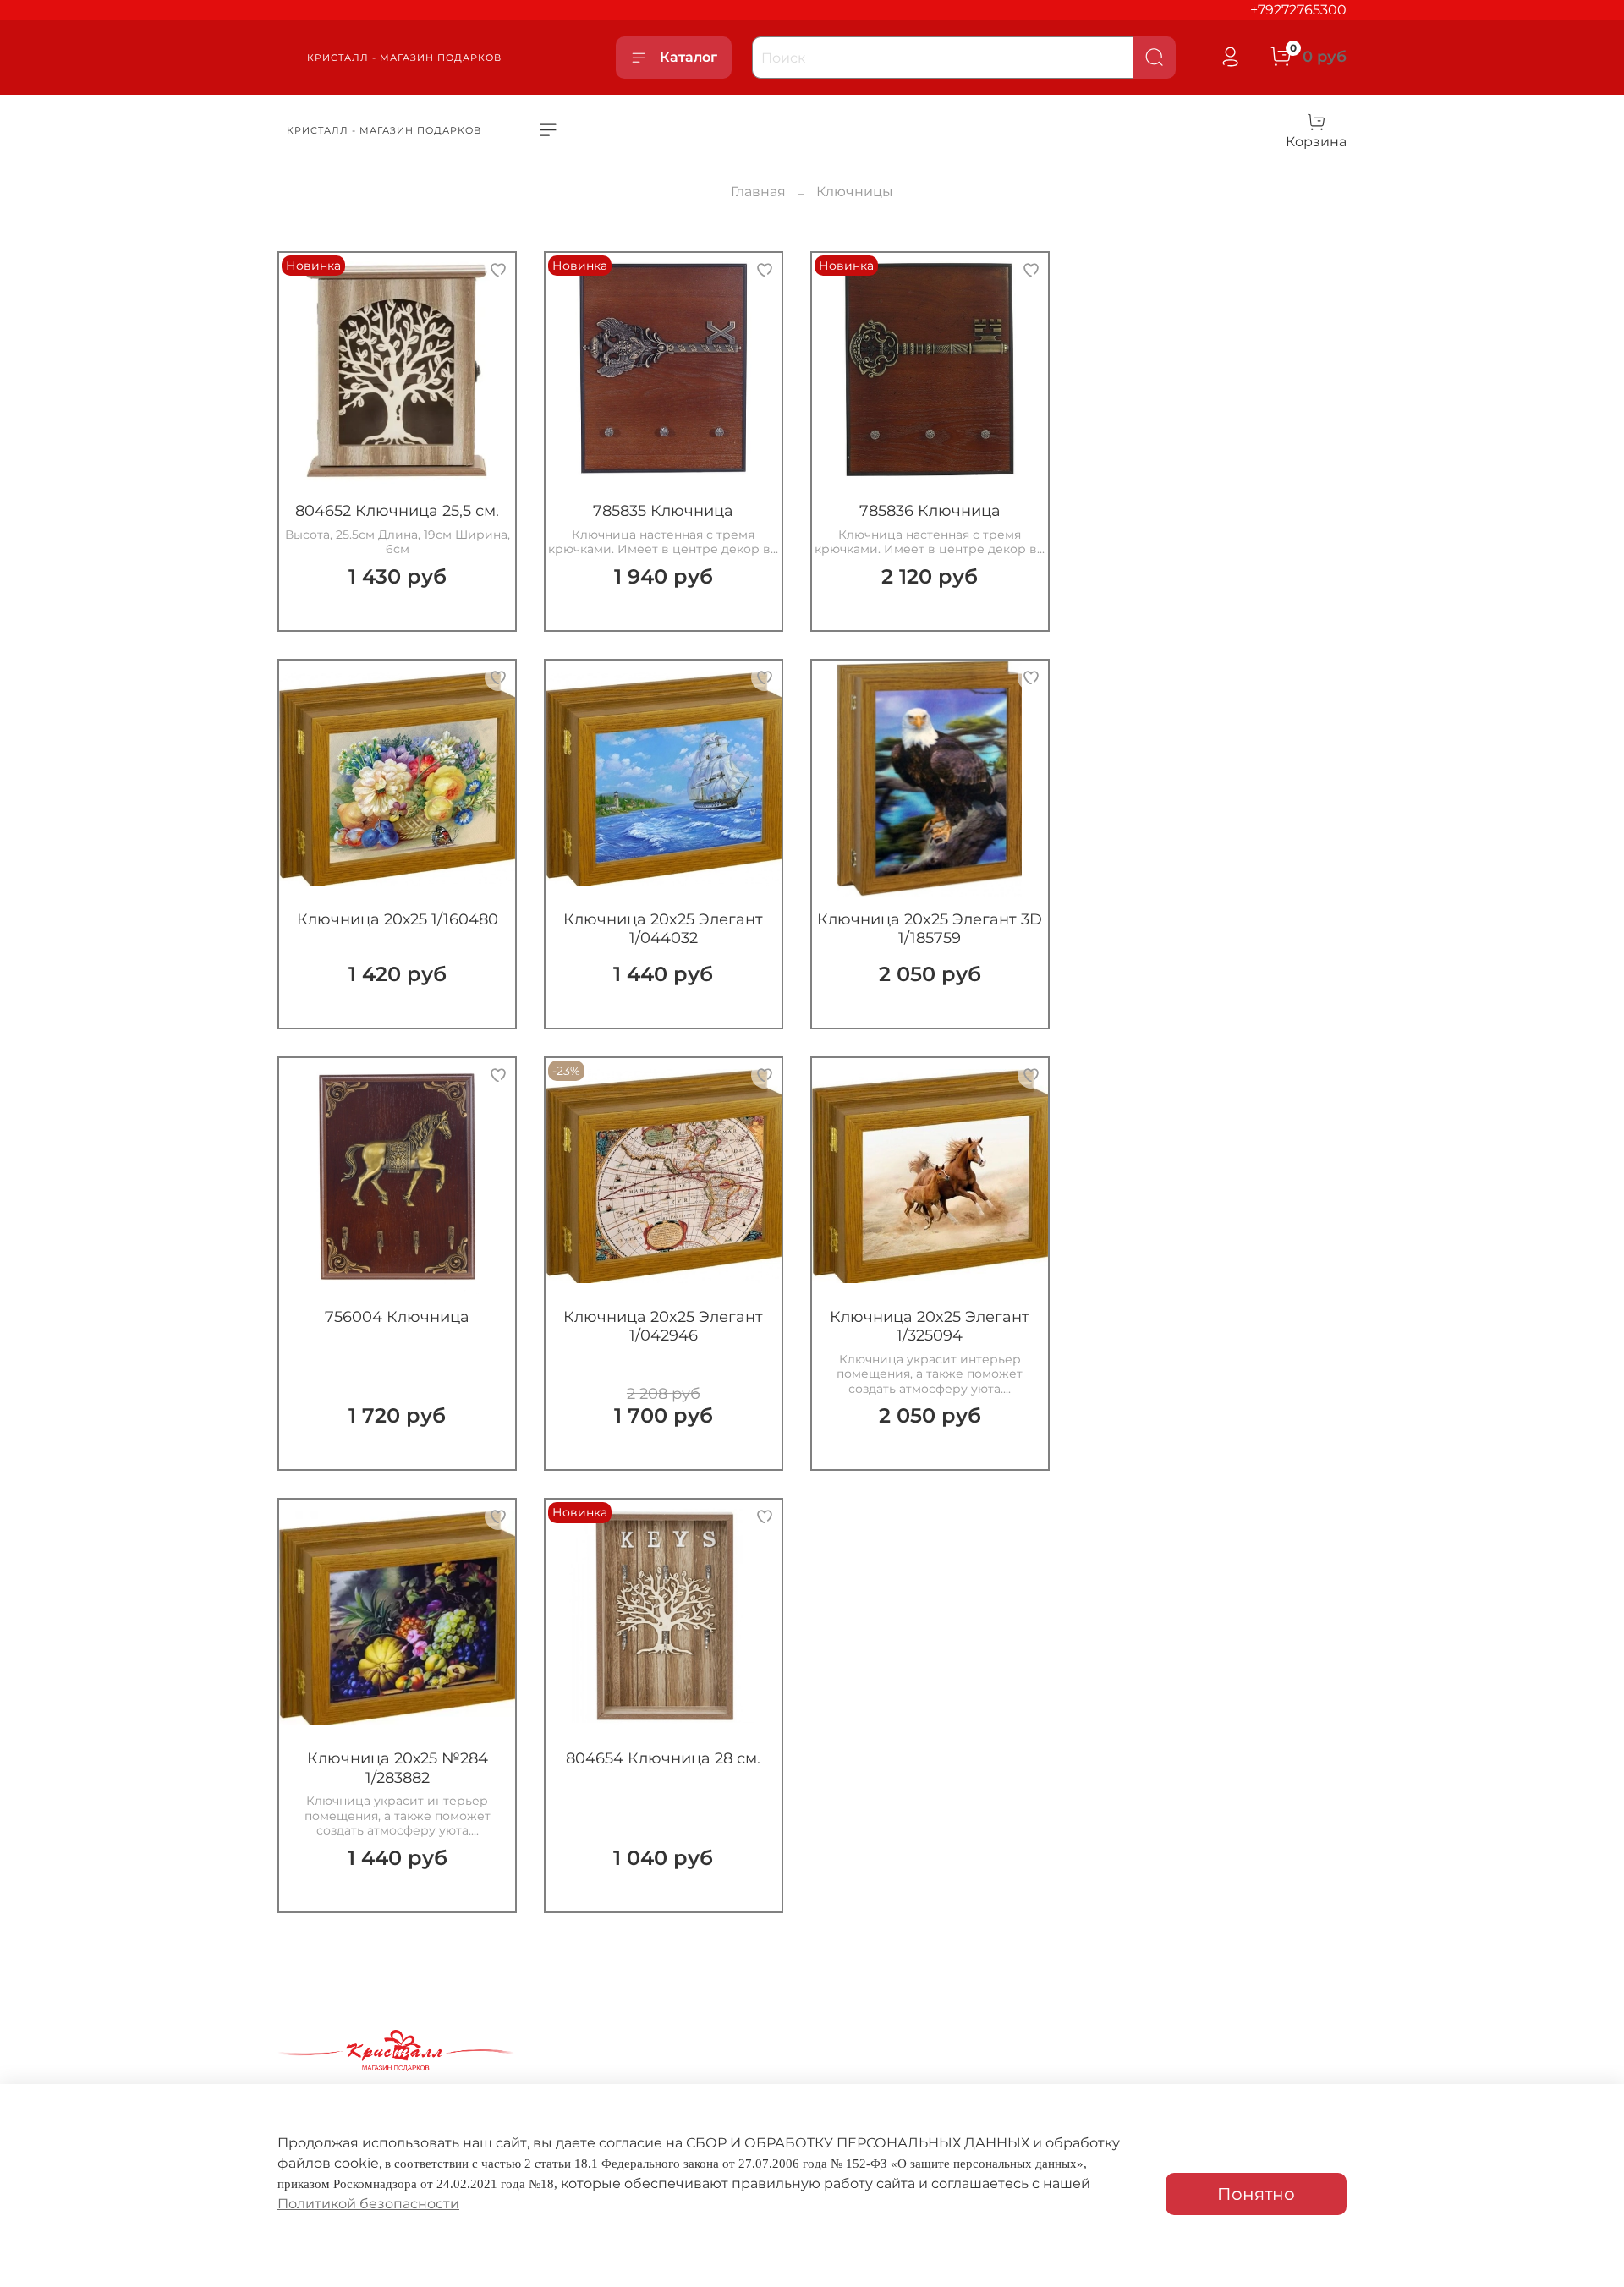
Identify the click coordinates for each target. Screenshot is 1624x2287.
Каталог (689, 57)
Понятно (1256, 2194)
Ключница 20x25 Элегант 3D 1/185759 (930, 929)
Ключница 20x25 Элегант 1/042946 (663, 1327)
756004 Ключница (397, 1317)
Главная (758, 192)
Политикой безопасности (368, 2204)
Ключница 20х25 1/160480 (398, 919)
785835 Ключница (663, 511)
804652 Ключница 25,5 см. (397, 511)
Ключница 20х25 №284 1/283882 (398, 1768)
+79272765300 (1298, 10)
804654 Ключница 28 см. (663, 1758)
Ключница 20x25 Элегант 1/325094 (930, 1327)
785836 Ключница (930, 511)
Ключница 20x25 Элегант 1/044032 (663, 929)
